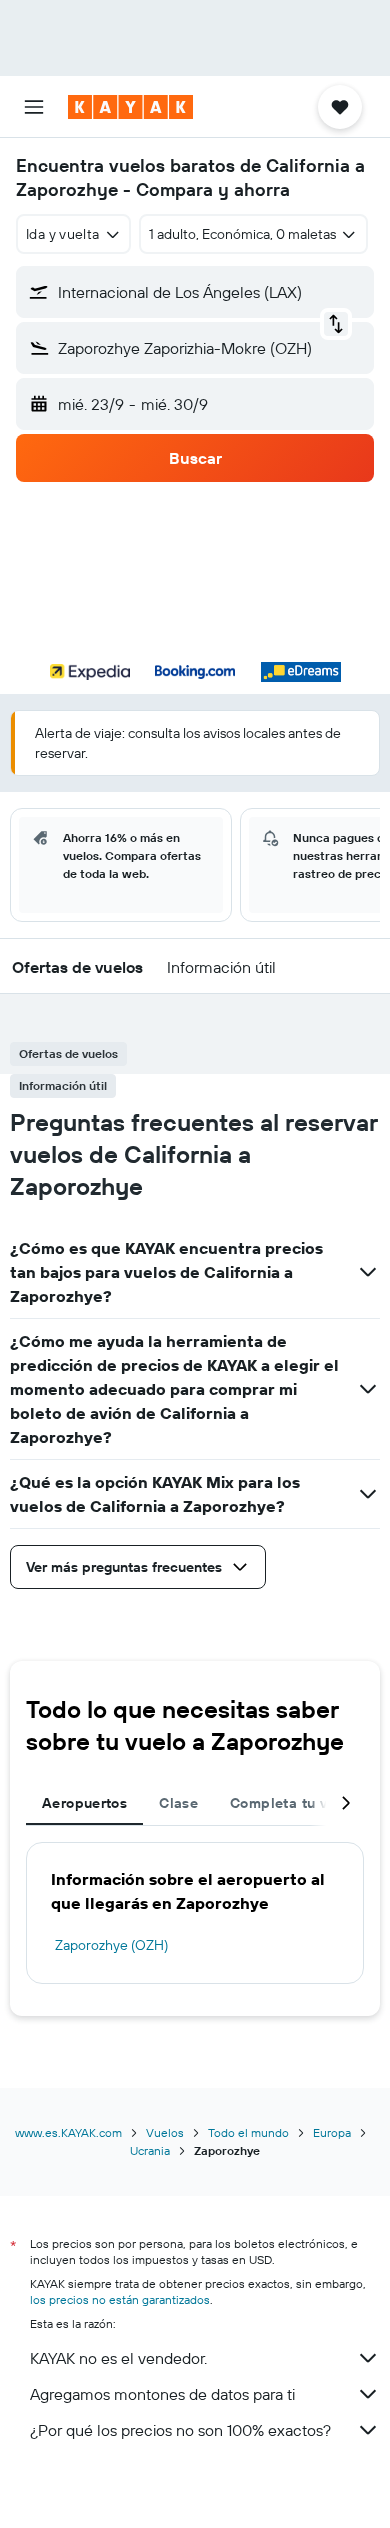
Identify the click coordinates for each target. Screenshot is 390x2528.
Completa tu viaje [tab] (291, 1803)
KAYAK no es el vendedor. (118, 2358)
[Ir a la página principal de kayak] (130, 107)
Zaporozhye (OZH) (111, 1945)
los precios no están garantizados (120, 2299)
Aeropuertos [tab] (84, 1803)
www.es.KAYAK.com (68, 2132)
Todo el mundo (248, 2132)
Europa (332, 2132)
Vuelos (165, 2132)
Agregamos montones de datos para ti (162, 2394)
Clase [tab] (178, 1803)
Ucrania (150, 2150)
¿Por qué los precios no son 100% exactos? (180, 2430)
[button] (34, 107)
